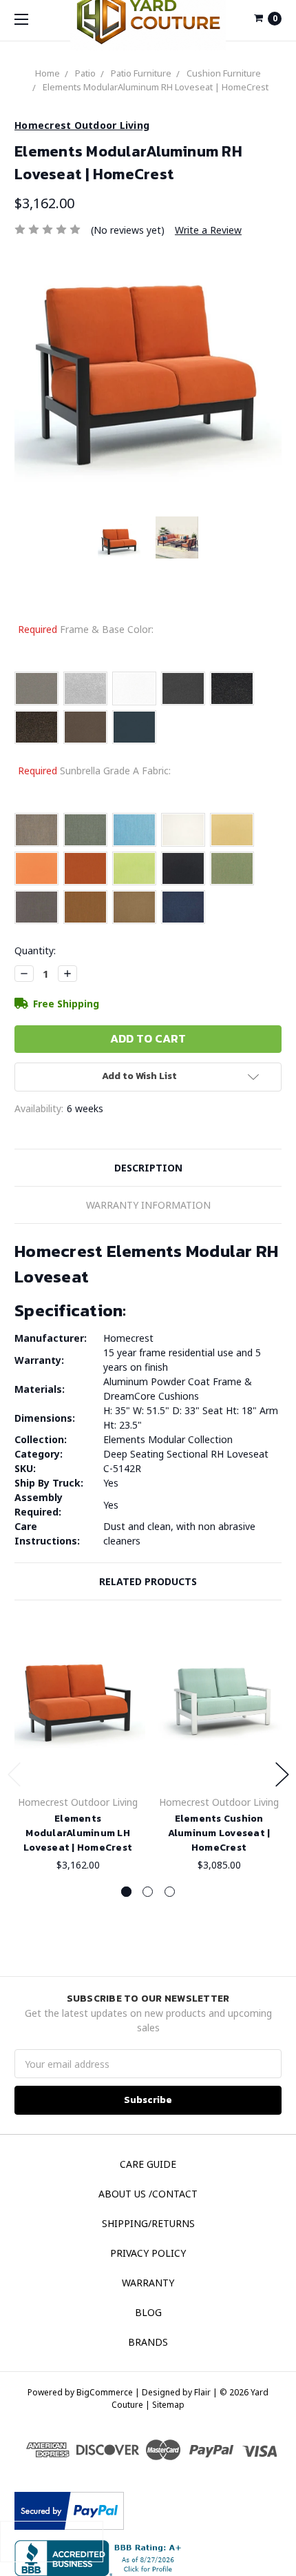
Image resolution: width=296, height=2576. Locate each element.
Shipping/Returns (148, 2223)
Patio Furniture (141, 73)
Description (148, 1168)
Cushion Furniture (224, 73)
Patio (85, 73)
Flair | (206, 2392)
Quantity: (35, 950)
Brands (148, 2342)
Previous (14, 1774)
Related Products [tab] (148, 1581)
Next (282, 1774)
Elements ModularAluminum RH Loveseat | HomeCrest (156, 87)
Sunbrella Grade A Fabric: (94, 771)
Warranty (148, 2283)
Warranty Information (148, 1205)
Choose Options (80, 1761)
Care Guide (148, 2164)
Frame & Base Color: (86, 629)
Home (47, 73)
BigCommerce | (108, 2392)
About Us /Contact (148, 2194)
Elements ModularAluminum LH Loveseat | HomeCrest (78, 1833)
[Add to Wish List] (130, 1651)
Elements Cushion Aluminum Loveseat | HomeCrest (219, 1833)
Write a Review (208, 230)
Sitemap (167, 2405)
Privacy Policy (148, 2253)
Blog (148, 2312)
